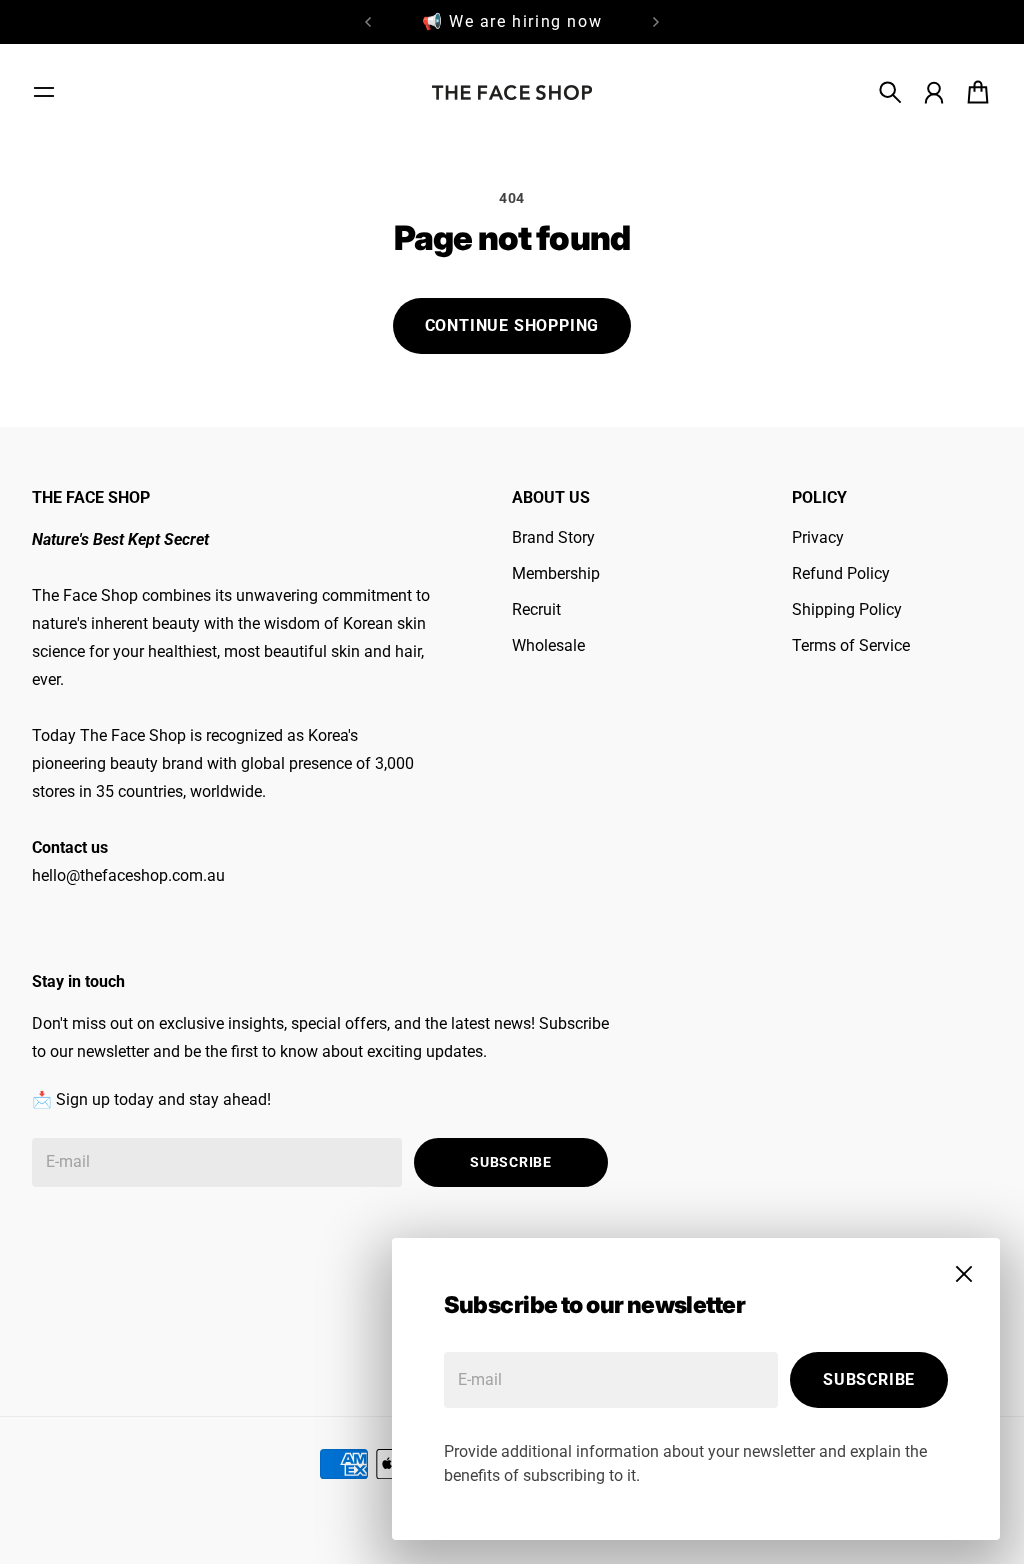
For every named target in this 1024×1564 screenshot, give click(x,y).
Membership (556, 573)
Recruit (536, 609)
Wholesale (548, 645)
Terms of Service (851, 645)
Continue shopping (512, 325)
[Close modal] (964, 1274)
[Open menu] (44, 92)
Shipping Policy (847, 609)
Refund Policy (841, 573)
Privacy (818, 537)
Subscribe (869, 1379)
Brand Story (553, 537)
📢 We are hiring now (512, 21)
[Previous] (368, 22)
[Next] (656, 22)
